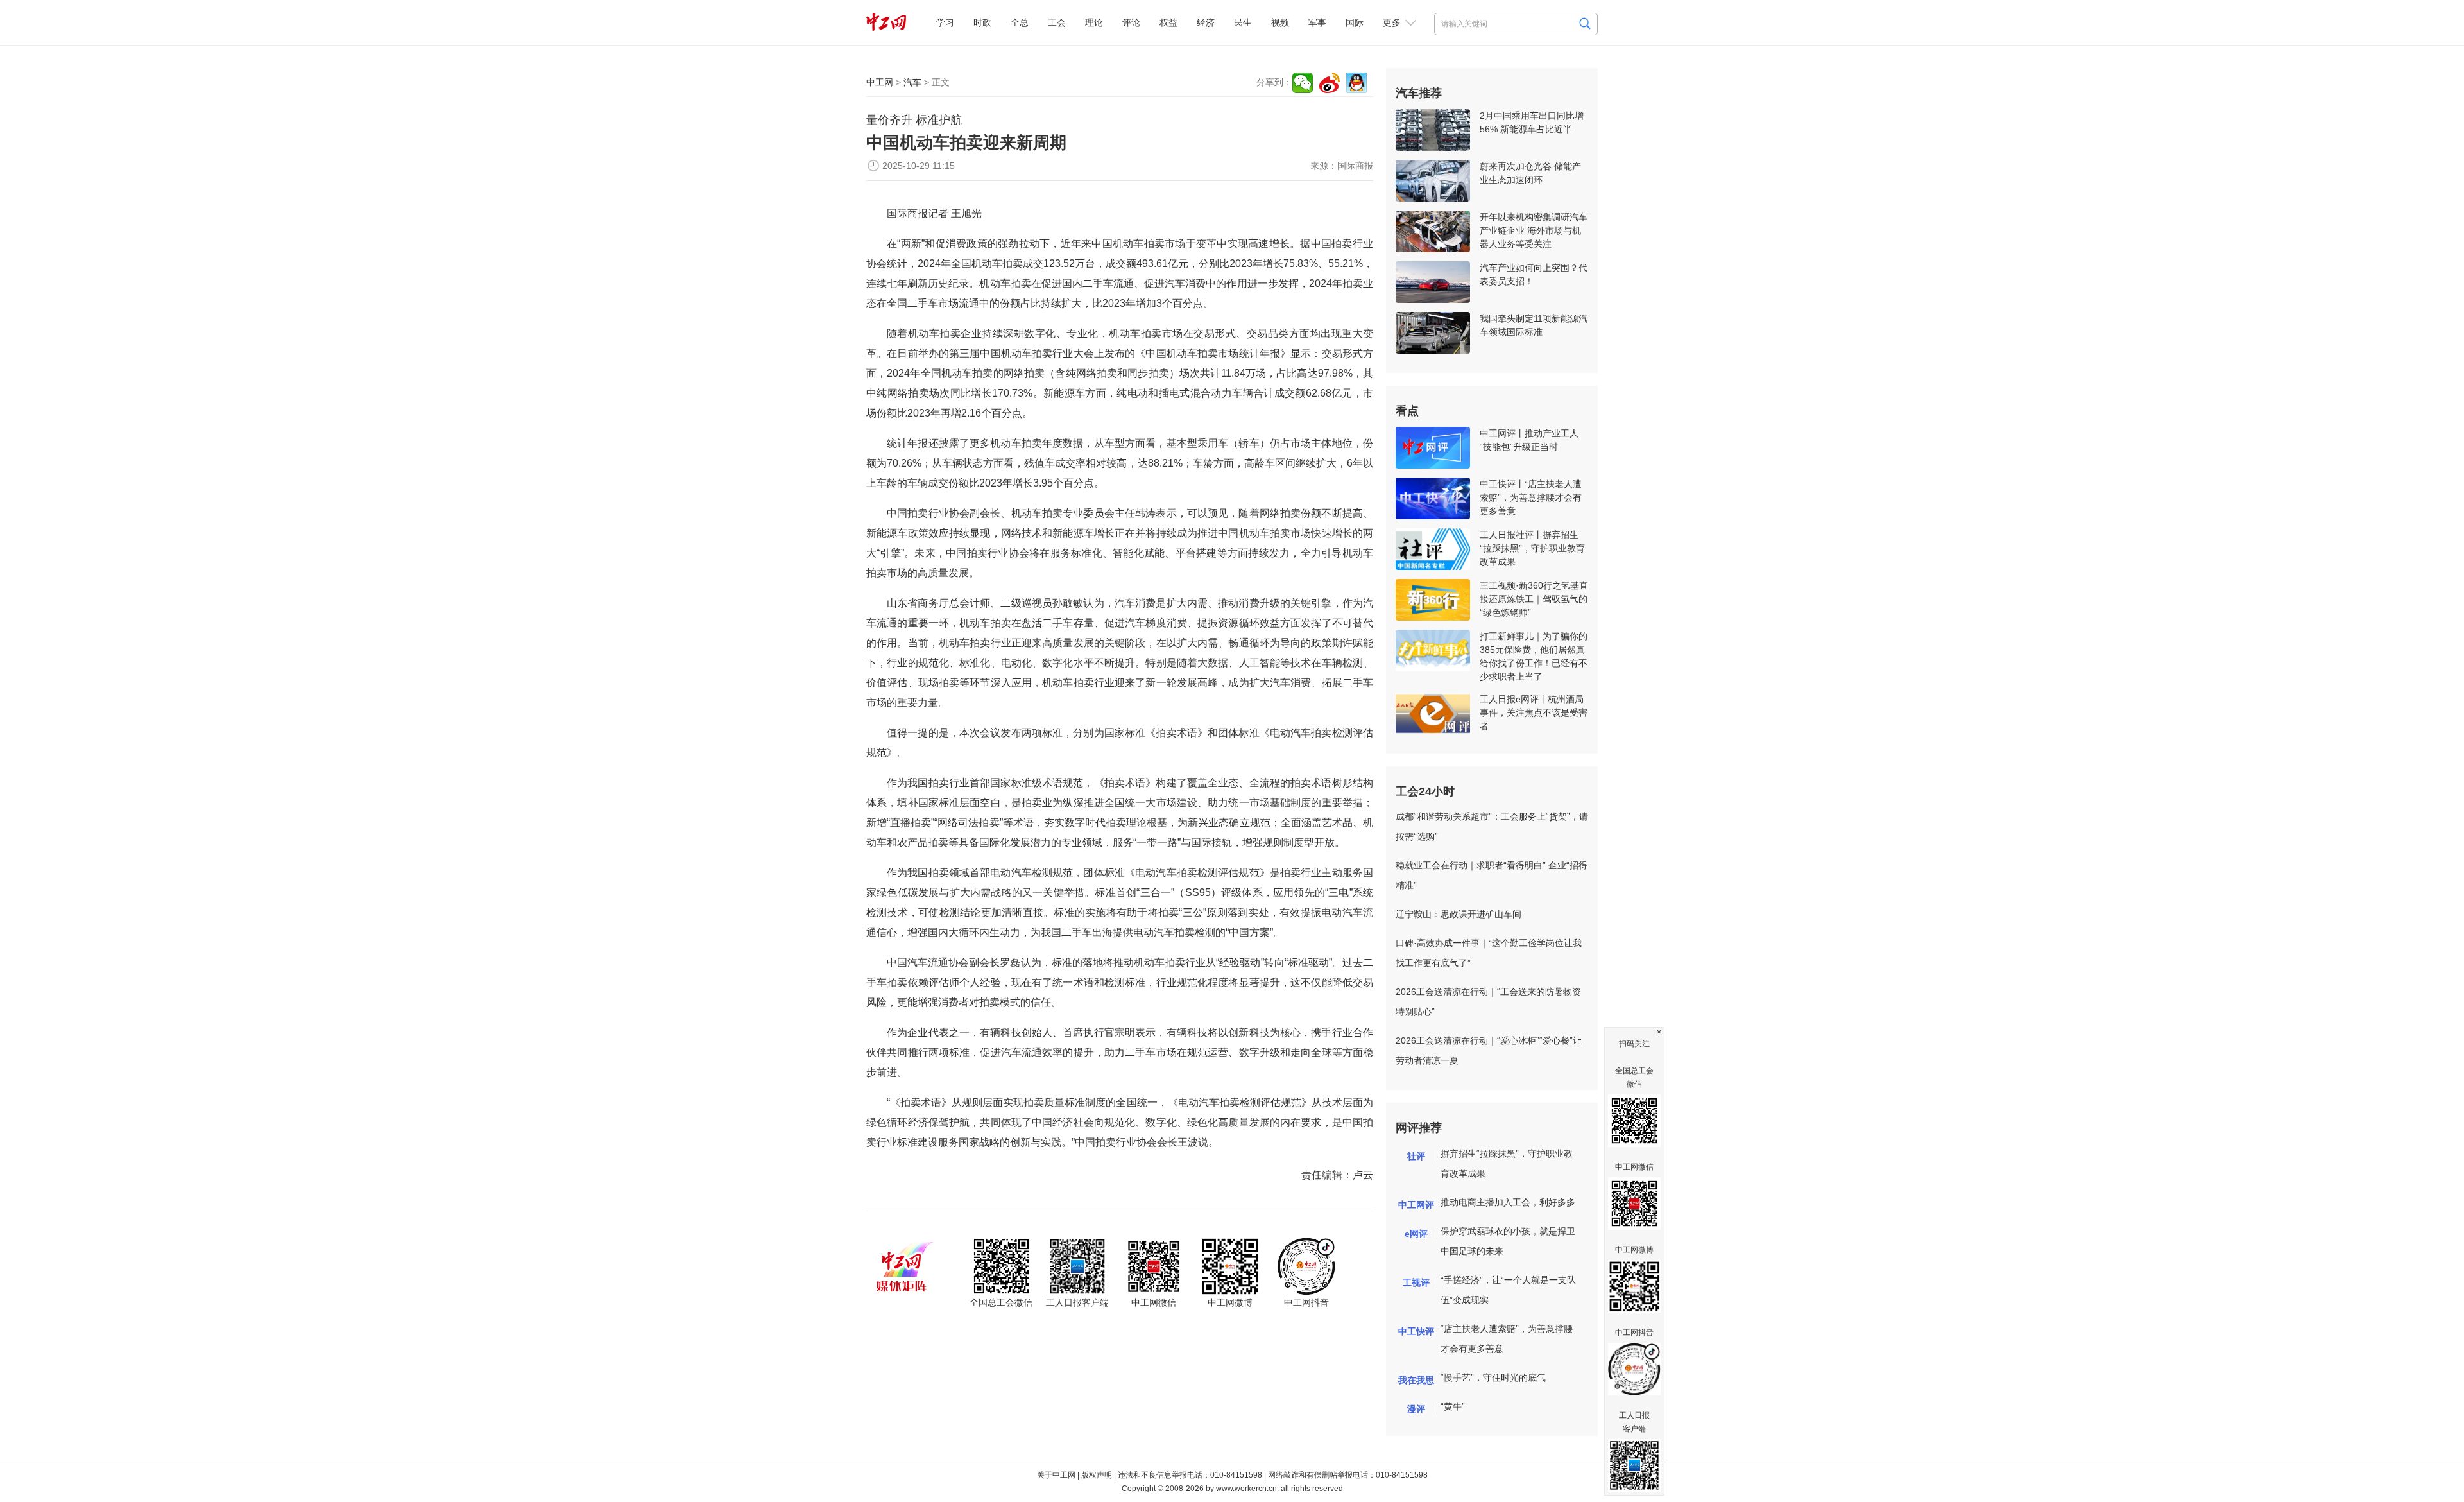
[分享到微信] (1303, 83)
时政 (982, 22)
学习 (945, 22)
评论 (1131, 22)
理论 (1094, 22)
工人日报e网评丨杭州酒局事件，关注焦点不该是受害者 (1534, 712)
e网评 (1416, 1234)
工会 (1057, 22)
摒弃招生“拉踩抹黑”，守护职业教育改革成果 (1507, 1163)
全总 (1020, 22)
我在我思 (1416, 1380)
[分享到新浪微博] (1330, 83)
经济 (1206, 22)
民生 (1243, 22)
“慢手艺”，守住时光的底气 (1493, 1377)
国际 (1355, 22)
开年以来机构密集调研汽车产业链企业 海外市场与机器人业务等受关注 (1534, 230)
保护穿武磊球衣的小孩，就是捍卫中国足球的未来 (1508, 1241)
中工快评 (1416, 1331)
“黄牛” (1453, 1406)
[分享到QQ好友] (1356, 83)
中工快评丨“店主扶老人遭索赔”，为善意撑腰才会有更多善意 (1531, 497)
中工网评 (1416, 1205)
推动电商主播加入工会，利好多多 (1508, 1202)
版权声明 (1097, 1475)
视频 (1280, 22)
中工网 (880, 82)
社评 (1416, 1156)
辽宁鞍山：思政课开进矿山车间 (1459, 914)
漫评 (1416, 1409)
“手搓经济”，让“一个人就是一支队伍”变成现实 (1508, 1290)
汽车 (912, 82)
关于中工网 (1056, 1475)
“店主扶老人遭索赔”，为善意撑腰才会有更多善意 (1507, 1339)
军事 (1317, 22)
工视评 (1416, 1282)
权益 (1168, 22)
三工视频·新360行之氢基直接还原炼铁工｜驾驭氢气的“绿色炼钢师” (1534, 599)
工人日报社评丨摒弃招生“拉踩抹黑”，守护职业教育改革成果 (1532, 548)
